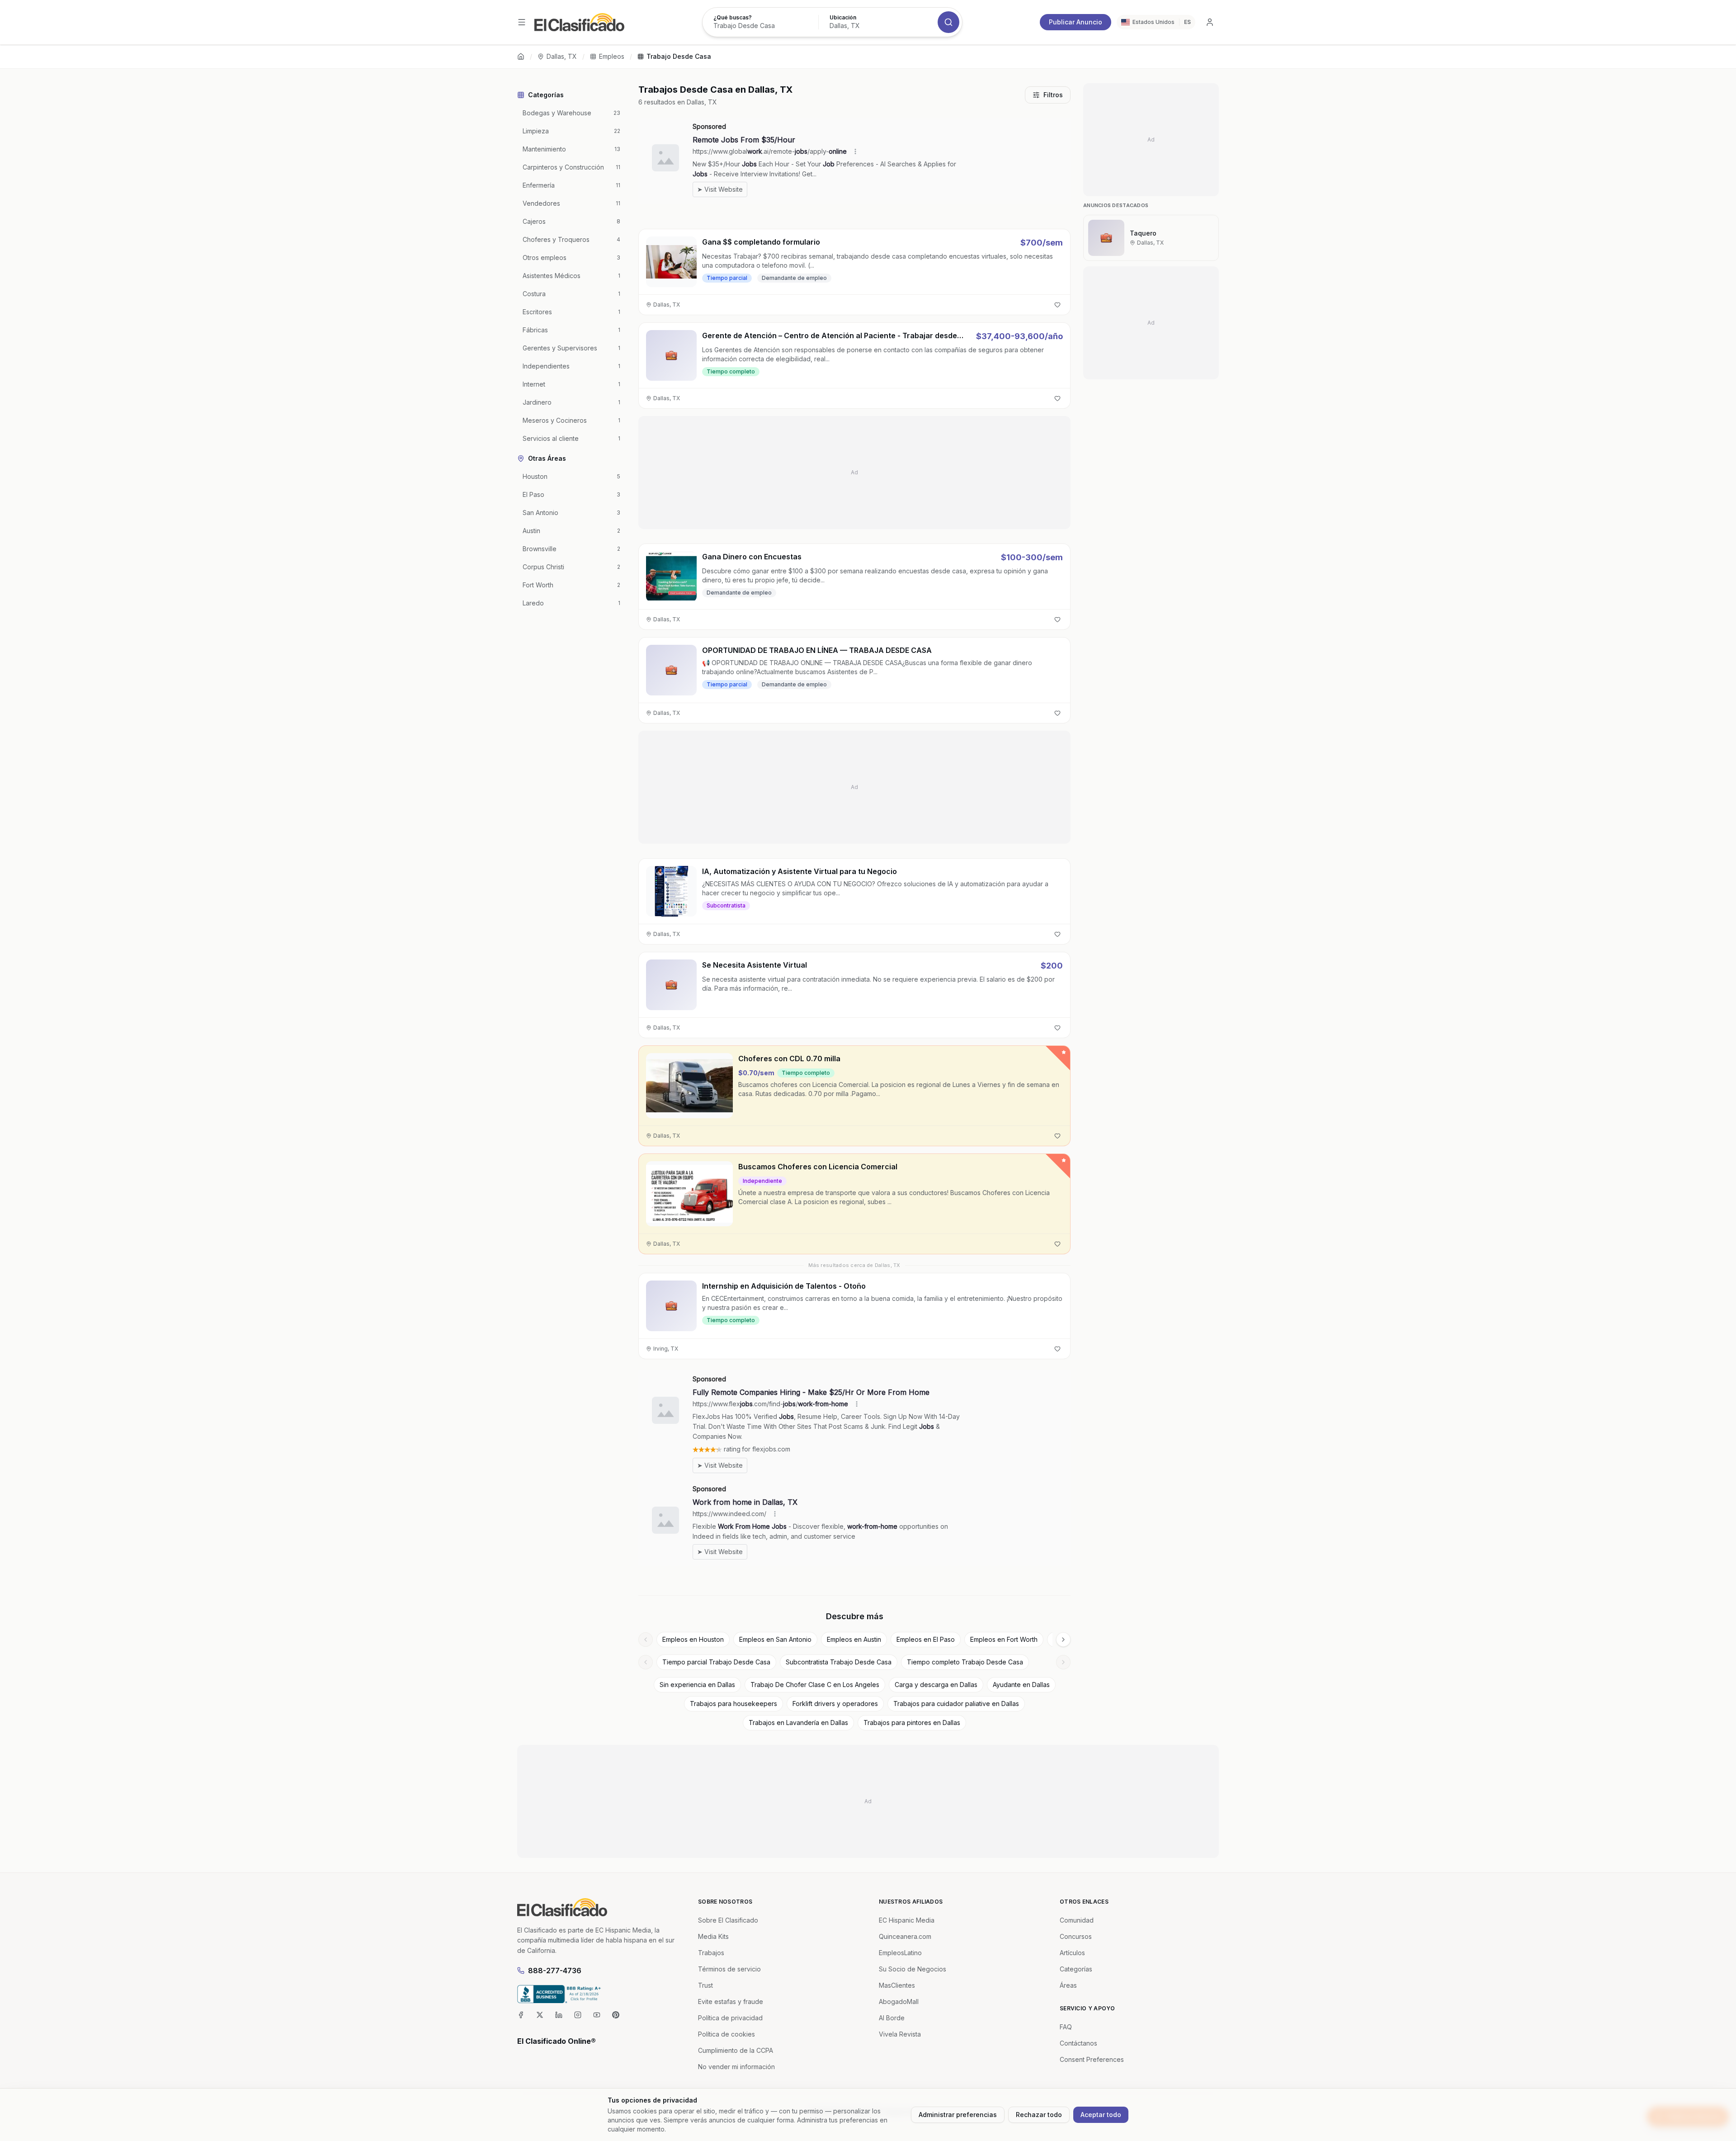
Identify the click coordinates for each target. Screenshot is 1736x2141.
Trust (705, 1985)
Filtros (1053, 95)
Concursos (1076, 1936)
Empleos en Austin (854, 1639)
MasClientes (897, 1985)
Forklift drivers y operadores (835, 1704)
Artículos (1072, 1953)
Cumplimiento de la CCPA (736, 2050)
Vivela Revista (900, 2034)
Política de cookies (726, 2034)
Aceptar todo (1101, 2115)
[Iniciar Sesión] (1210, 22)
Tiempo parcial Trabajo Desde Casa (716, 1662)
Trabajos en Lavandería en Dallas (798, 1723)
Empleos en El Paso (926, 1639)
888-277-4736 (555, 1971)
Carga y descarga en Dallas (936, 1685)
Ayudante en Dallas (1021, 1685)
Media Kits (713, 1936)
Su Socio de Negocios (913, 1969)
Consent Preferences (1092, 2059)
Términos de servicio (729, 1969)
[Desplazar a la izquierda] (646, 1640)
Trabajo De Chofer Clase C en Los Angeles (815, 1685)
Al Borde (892, 2018)
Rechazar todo (1039, 2115)
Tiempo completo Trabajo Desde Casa (965, 1662)
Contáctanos (1078, 2043)
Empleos (612, 56)
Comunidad (1077, 1920)
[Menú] (522, 22)
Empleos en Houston (693, 1639)
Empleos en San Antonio (775, 1639)
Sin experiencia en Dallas (697, 1685)
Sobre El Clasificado (728, 1920)
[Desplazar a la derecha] (1063, 1640)
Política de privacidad (730, 2018)
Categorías (1076, 1969)
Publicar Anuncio (1076, 22)
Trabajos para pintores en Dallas (912, 1723)
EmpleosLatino (900, 1953)
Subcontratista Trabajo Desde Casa (839, 1662)
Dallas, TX (562, 56)
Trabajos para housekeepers (734, 1704)
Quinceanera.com (905, 1936)
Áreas (1068, 1985)
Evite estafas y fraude (731, 2002)
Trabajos (711, 1953)
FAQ (1066, 2027)
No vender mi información (736, 2067)
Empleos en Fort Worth (1004, 1639)
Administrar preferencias (958, 2115)
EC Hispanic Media (907, 1920)
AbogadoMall (899, 2002)
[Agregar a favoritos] (1057, 305)
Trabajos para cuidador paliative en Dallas (956, 1704)
